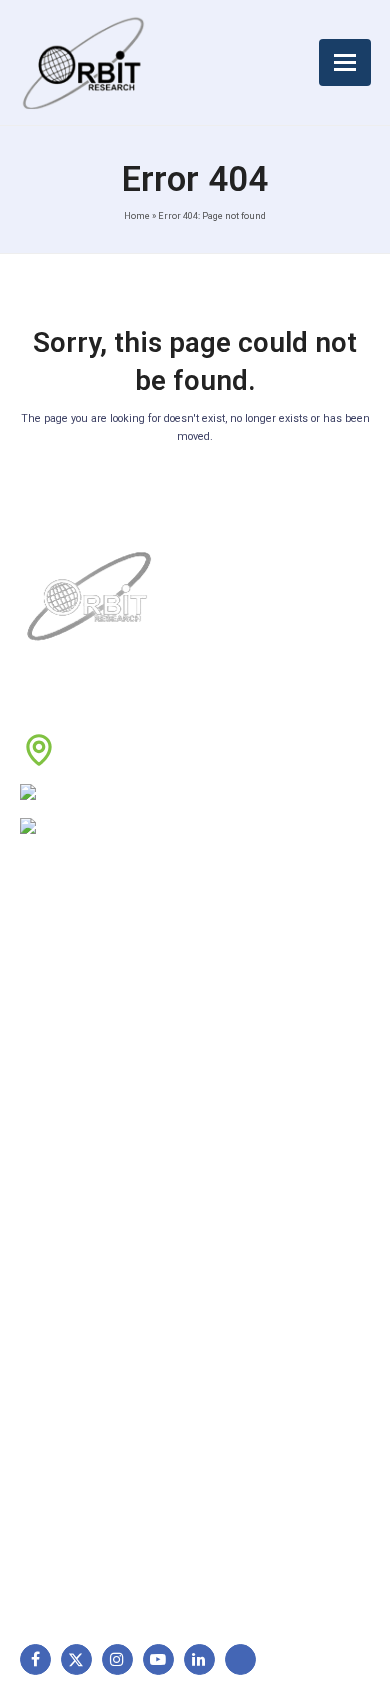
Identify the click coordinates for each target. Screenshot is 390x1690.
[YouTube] (158, 1659)
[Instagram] (117, 1659)
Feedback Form (262, 1142)
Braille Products (81, 1282)
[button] (345, 62)
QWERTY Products (90, 1345)
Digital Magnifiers (85, 1548)
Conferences (254, 1110)
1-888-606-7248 (149, 794)
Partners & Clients (87, 1173)
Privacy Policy (257, 1079)
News (48, 1047)
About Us (60, 984)
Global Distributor (268, 984)
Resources (64, 1110)
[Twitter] (76, 1659)
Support (56, 1016)
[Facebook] (35, 1659)
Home (137, 215)
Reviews (56, 1079)
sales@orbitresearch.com (174, 828)
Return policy (254, 1016)
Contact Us (66, 1142)
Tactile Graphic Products (110, 1376)
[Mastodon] (240, 1659)
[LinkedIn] (199, 1659)
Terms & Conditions (275, 1047)
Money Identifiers (86, 1439)
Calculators (66, 1408)
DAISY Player (72, 1313)
